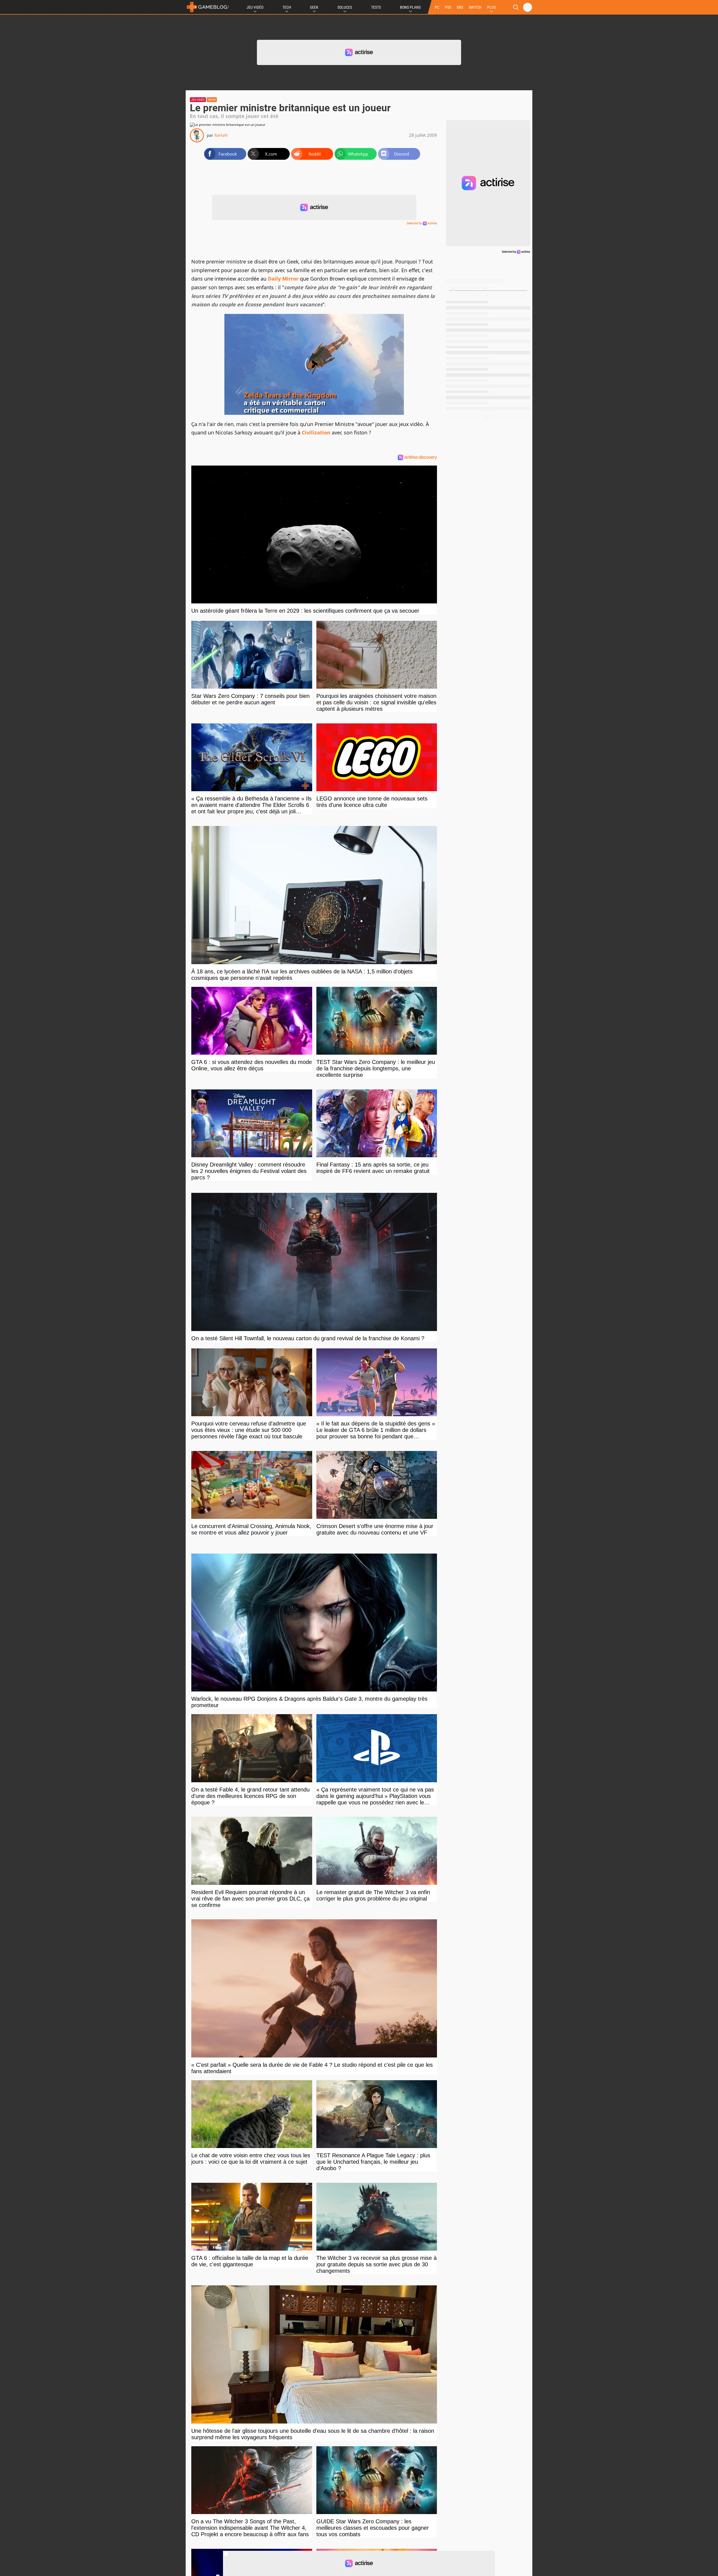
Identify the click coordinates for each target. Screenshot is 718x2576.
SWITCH (475, 7)
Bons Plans (410, 7)
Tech (287, 7)
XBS (460, 7)
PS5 (448, 7)
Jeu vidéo (198, 100)
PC (437, 7)
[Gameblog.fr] (208, 7)
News (212, 100)
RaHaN (221, 135)
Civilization (316, 432)
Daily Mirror (283, 279)
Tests (376, 7)
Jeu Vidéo (255, 7)
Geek (314, 7)
